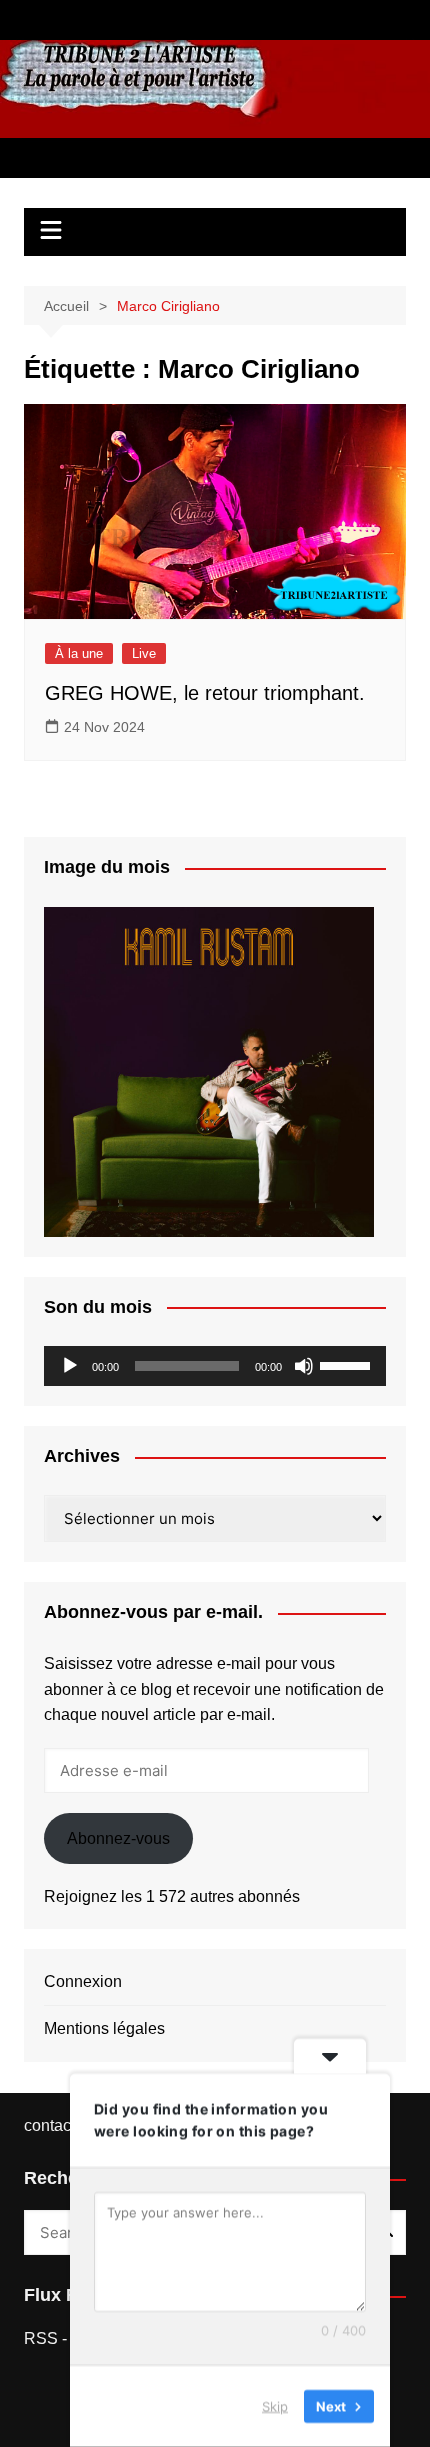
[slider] (348, 1364)
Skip (275, 2406)
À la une (79, 653)
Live (144, 653)
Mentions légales (104, 2028)
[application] (215, 1366)
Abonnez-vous (118, 1838)
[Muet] (304, 1366)
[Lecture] (70, 1366)
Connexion (83, 1981)
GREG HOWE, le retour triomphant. (205, 693)
